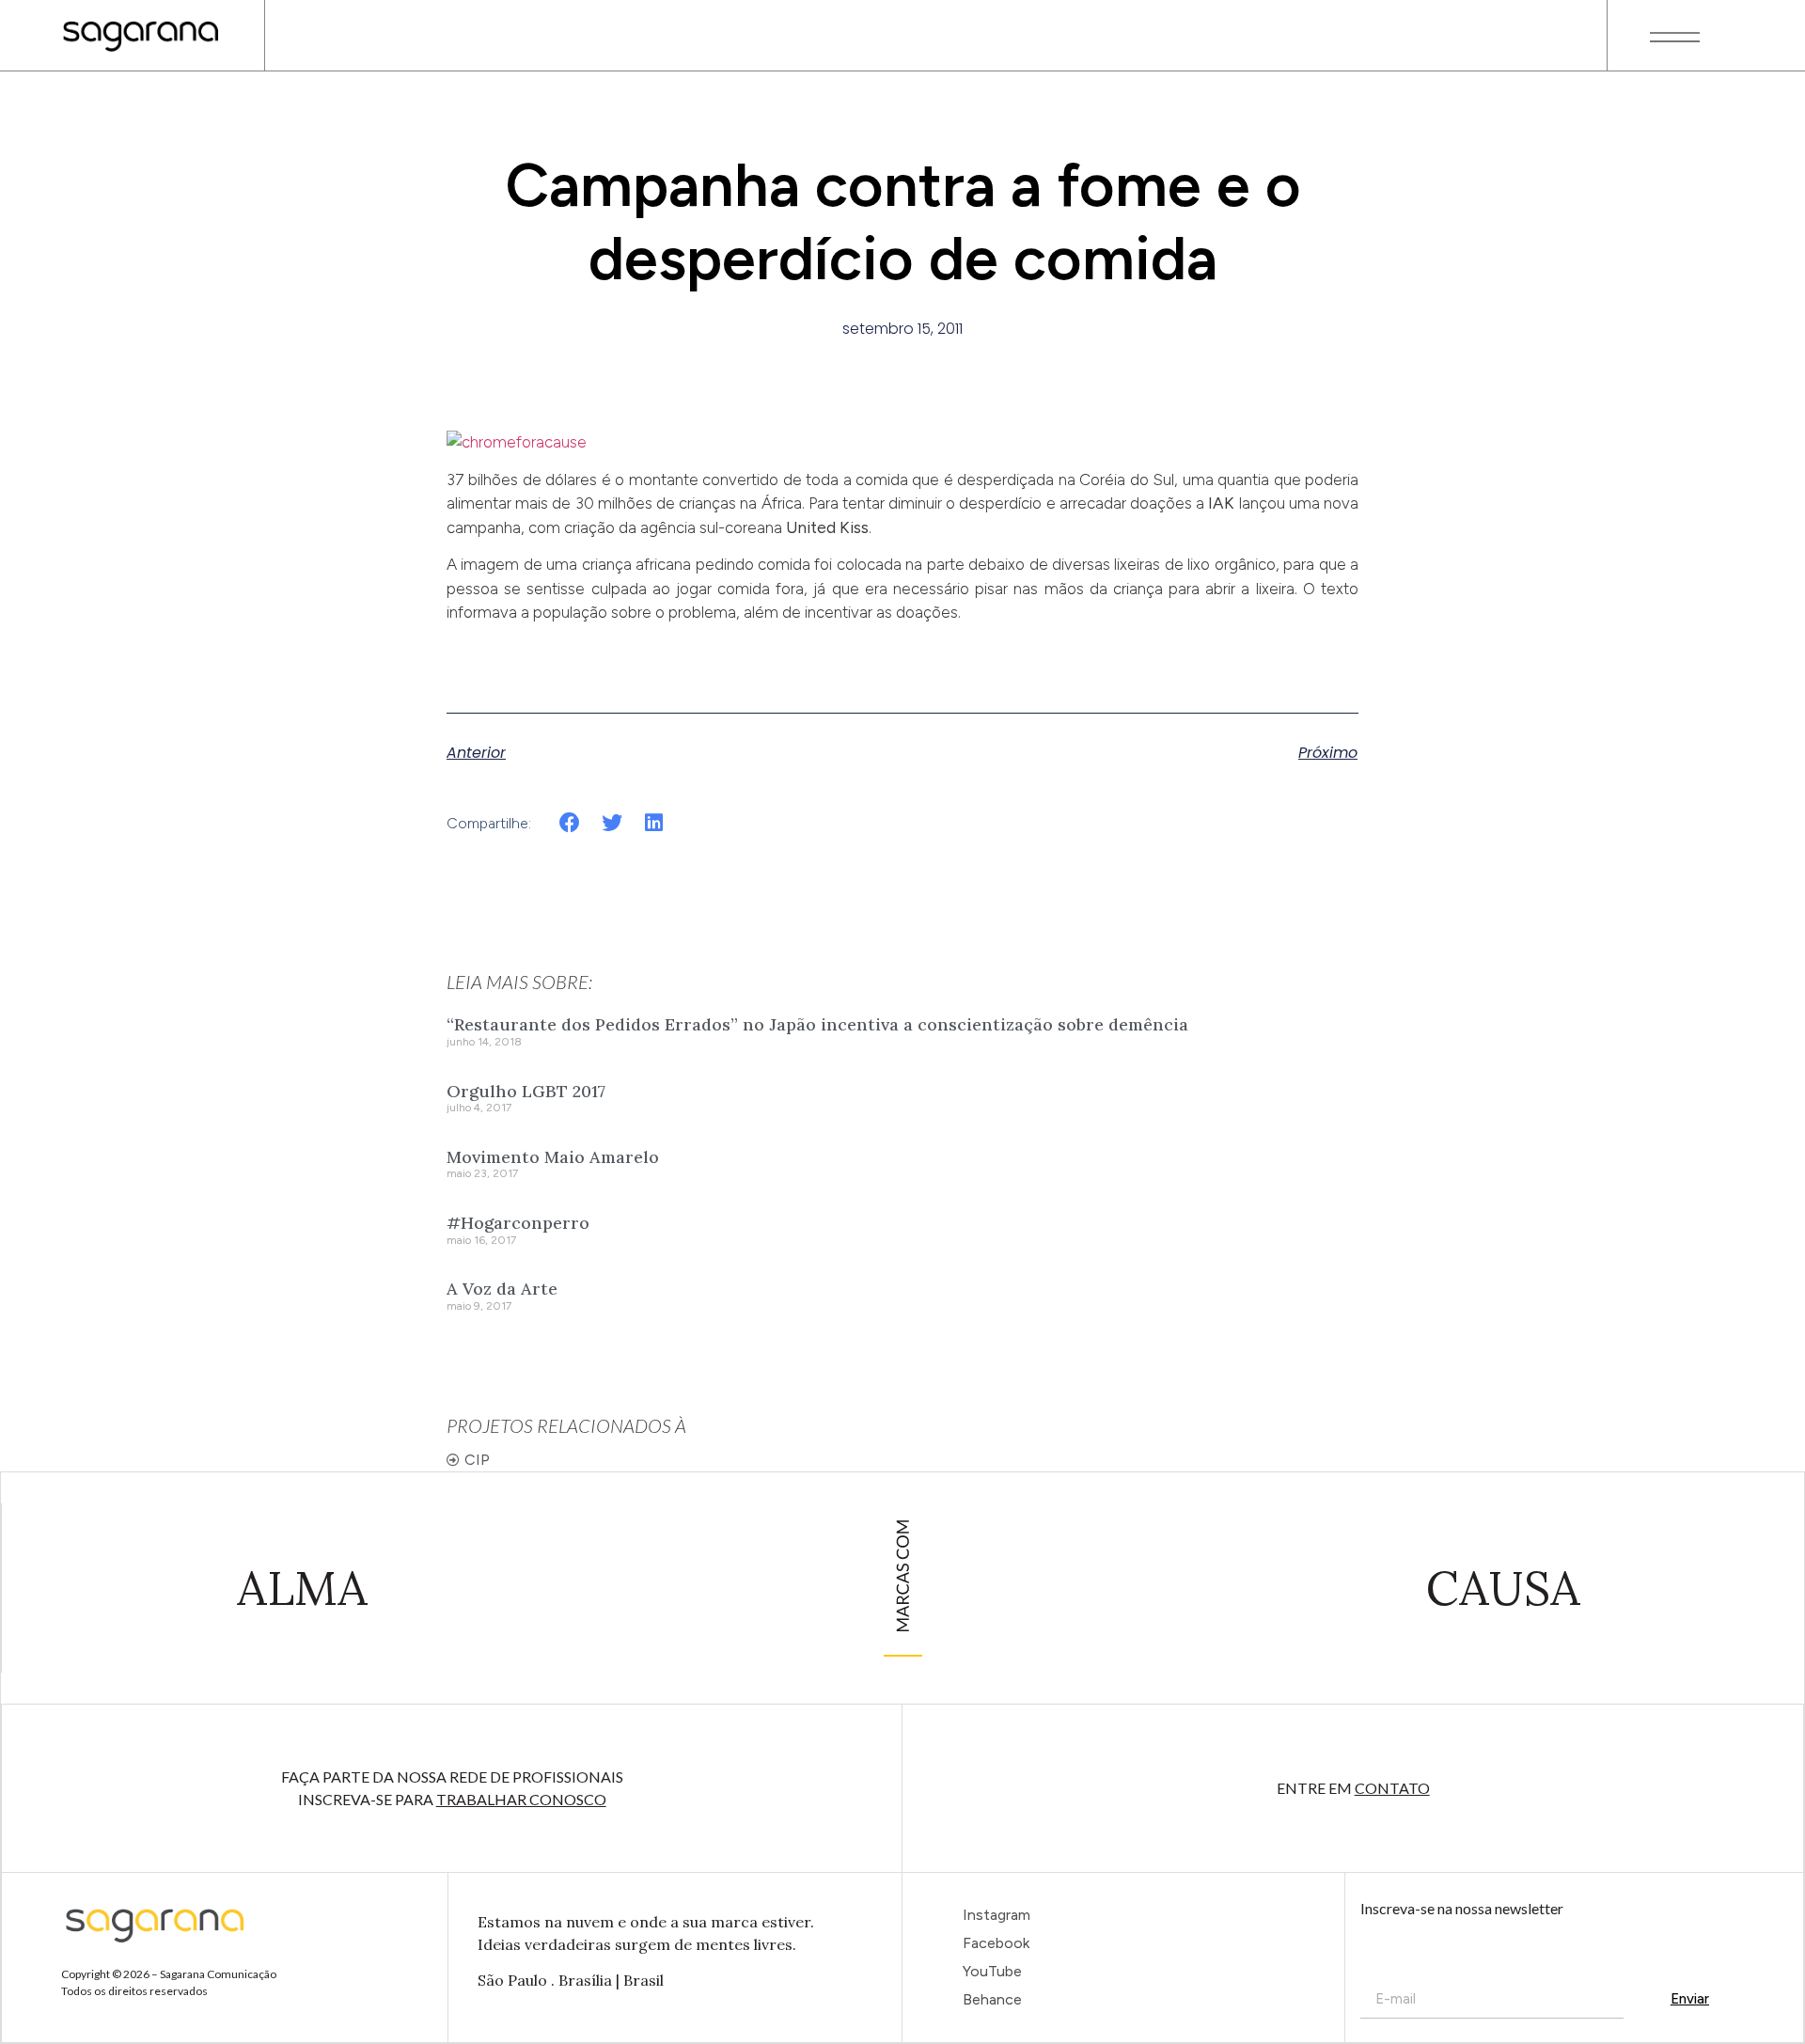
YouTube (992, 1971)
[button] (570, 822)
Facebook (996, 1943)
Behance (992, 1999)
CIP (477, 1460)
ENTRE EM (1353, 1788)
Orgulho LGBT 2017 (526, 1091)
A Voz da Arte (502, 1289)
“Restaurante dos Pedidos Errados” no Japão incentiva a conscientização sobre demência (817, 1024)
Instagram (997, 1915)
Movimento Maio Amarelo (553, 1157)
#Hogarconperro (518, 1223)
